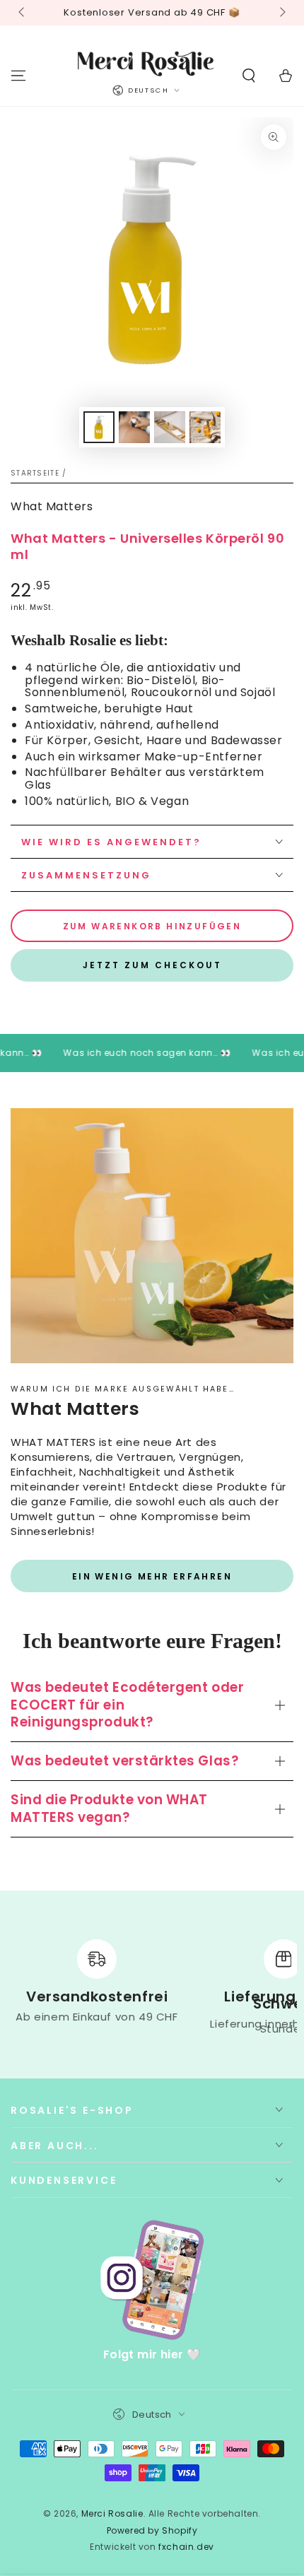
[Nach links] (23, 13)
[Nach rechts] (281, 13)
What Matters (52, 506)
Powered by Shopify (152, 2531)
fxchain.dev (186, 2547)
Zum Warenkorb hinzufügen (152, 926)
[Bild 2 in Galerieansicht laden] (134, 427)
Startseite (35, 473)
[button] (249, 76)
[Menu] (18, 76)
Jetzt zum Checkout (152, 965)
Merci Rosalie (112, 2513)
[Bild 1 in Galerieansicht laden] (99, 427)
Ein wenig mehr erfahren (152, 1576)
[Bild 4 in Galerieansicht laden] (205, 427)
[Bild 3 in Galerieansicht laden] (170, 427)
